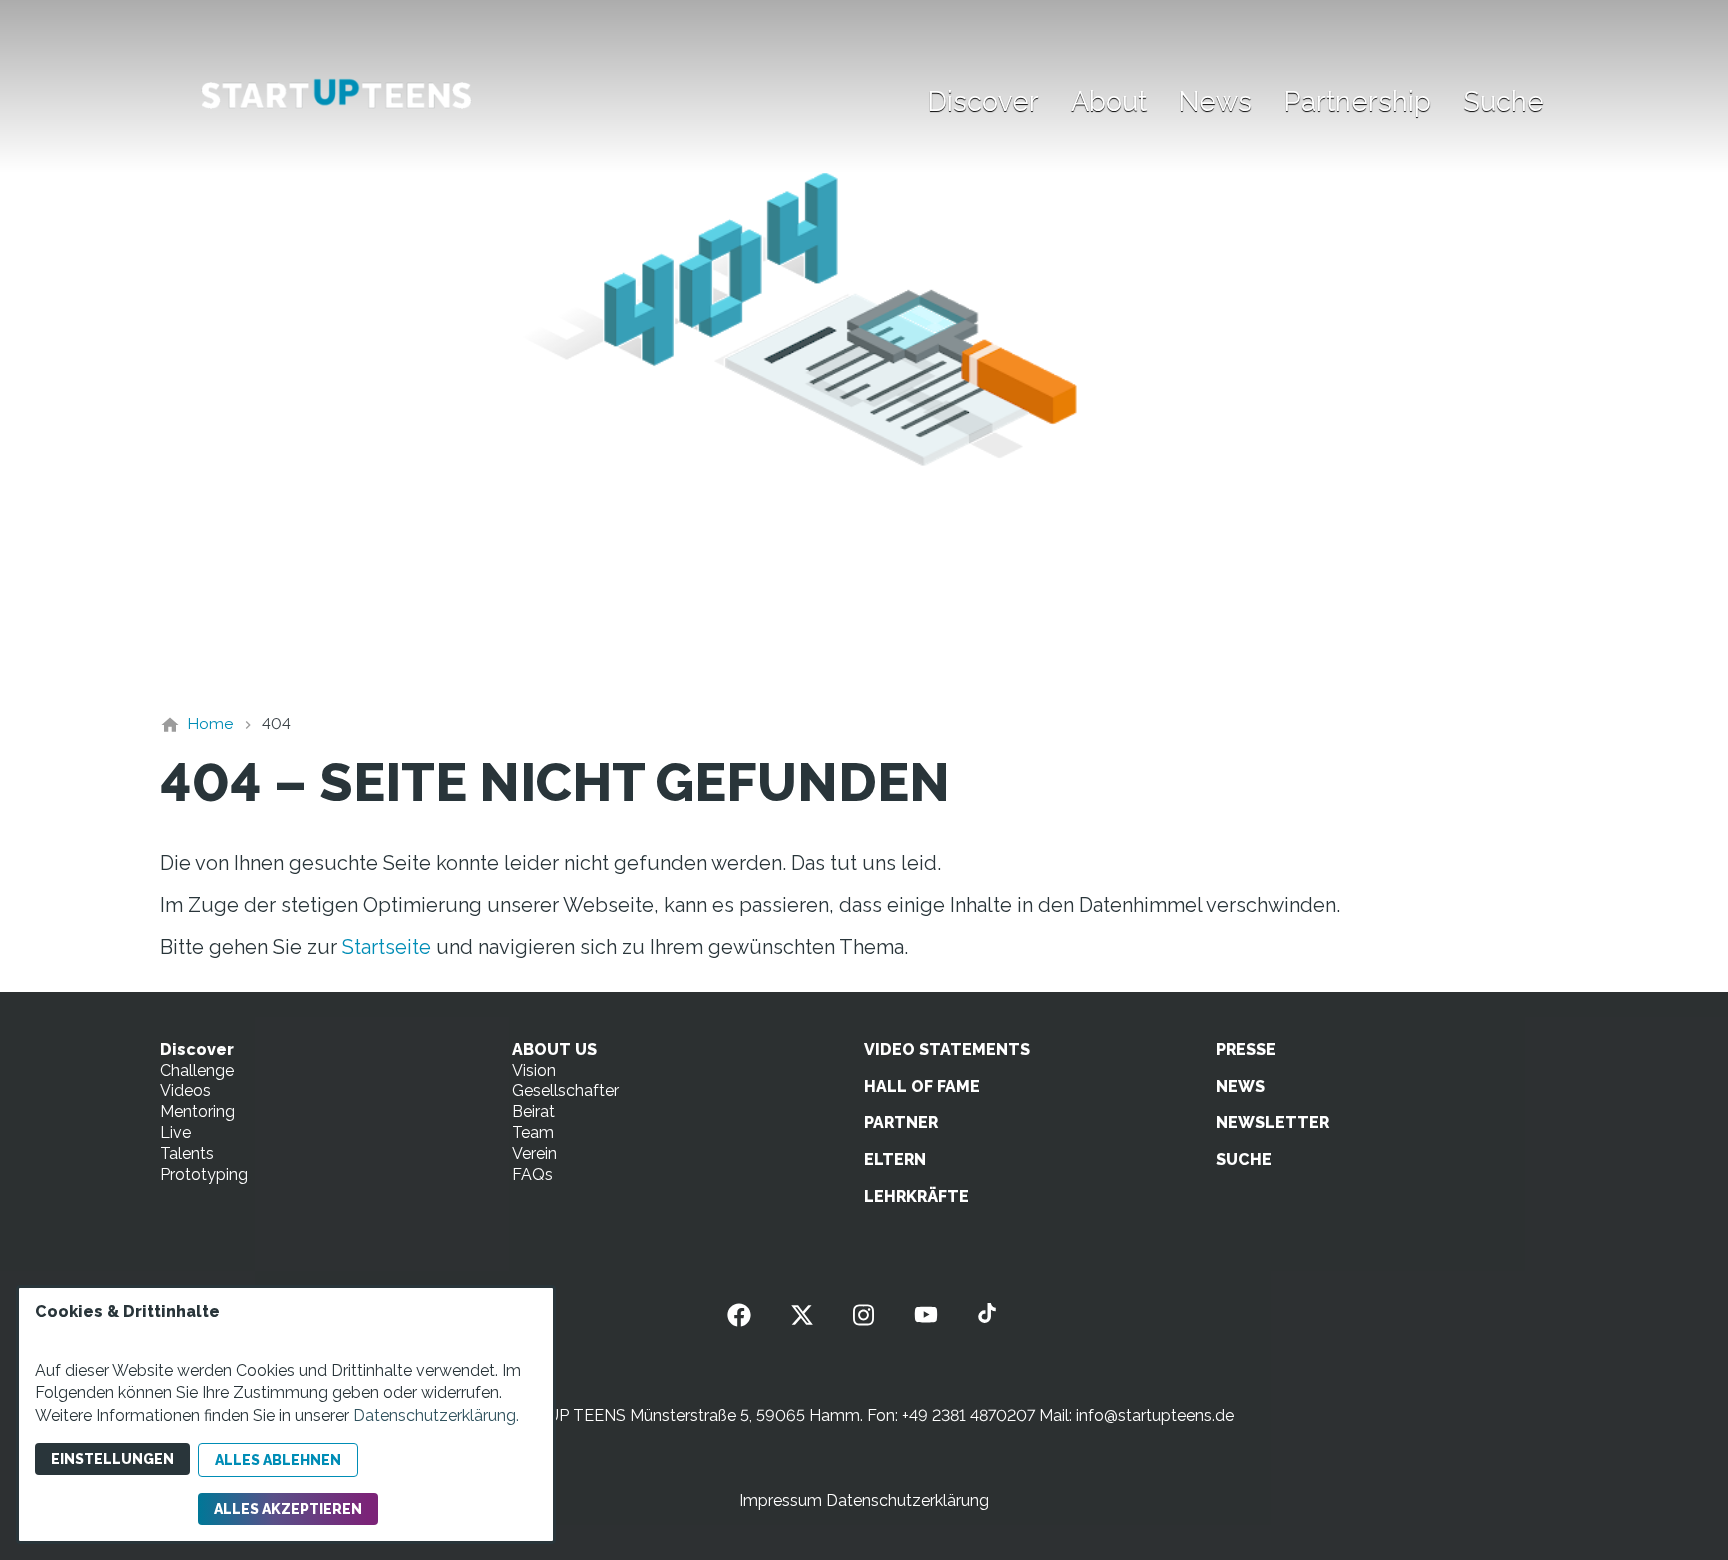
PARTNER (901, 1122)
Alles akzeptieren (288, 1509)
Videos (185, 1090)
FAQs (532, 1174)
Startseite (386, 947)
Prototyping (204, 1174)
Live (175, 1132)
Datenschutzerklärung (907, 1500)
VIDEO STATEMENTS (947, 1049)
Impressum (780, 1500)
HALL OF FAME (922, 1086)
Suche (1503, 101)
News (1215, 101)
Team (533, 1132)
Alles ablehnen (278, 1460)
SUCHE (1244, 1159)
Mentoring (197, 1111)
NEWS (1240, 1086)
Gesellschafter (565, 1090)
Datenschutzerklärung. (436, 1415)
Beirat (533, 1111)
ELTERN (895, 1159)
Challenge (197, 1070)
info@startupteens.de (1155, 1415)
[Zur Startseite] (336, 96)
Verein (534, 1153)
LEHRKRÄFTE (916, 1196)
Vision (534, 1070)
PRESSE (1246, 1049)
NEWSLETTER (1272, 1122)
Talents (187, 1153)
